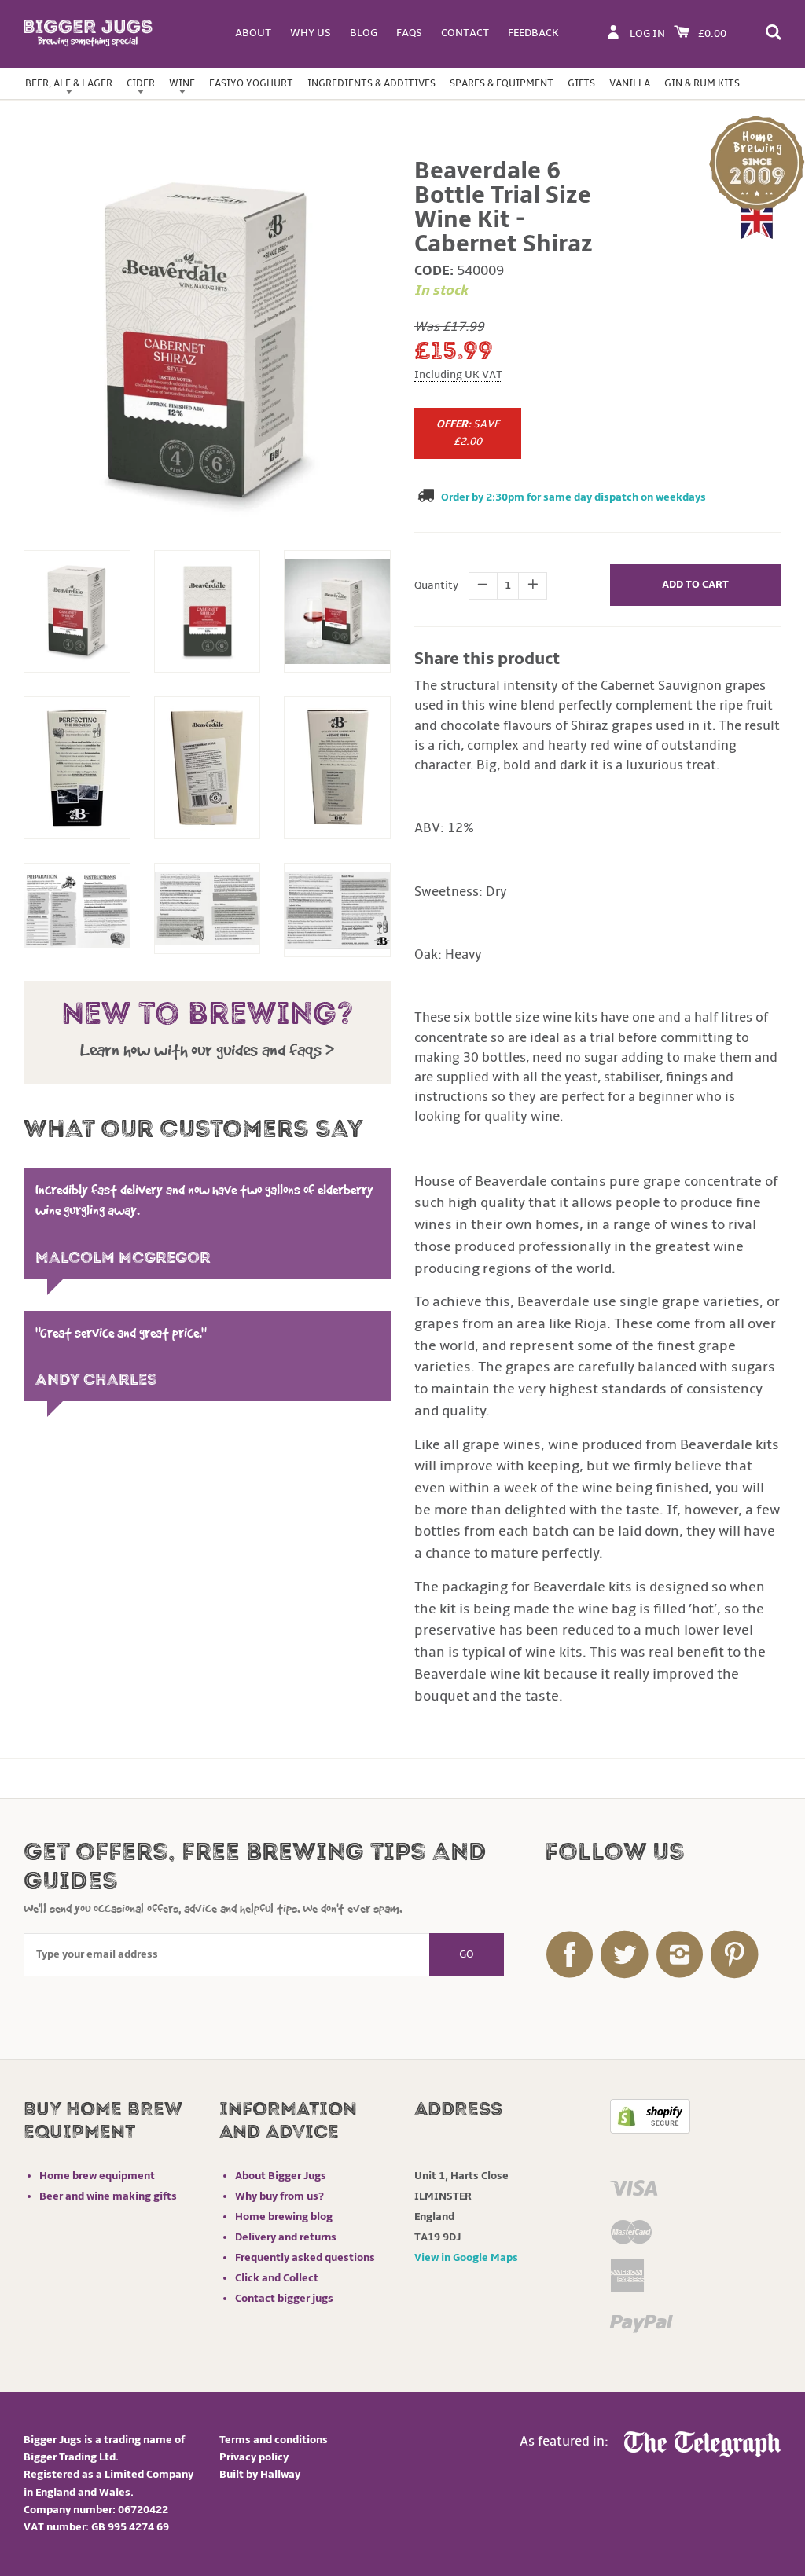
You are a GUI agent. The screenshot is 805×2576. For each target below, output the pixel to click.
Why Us (311, 33)
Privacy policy (254, 2457)
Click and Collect (277, 2278)
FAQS (409, 33)
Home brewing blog (284, 2216)
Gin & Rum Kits (702, 83)
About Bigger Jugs (281, 2176)
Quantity (436, 585)
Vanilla (630, 83)
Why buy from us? (279, 2196)
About (253, 33)
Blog (364, 33)
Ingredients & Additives (371, 83)
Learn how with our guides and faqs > (207, 1050)
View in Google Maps (466, 2257)
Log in (647, 33)
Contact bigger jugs (284, 2298)
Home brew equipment (97, 2176)
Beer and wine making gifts (108, 2196)
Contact (465, 33)
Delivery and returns (286, 2237)
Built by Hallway (260, 2474)
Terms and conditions (274, 2440)
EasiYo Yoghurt (251, 83)
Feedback (533, 33)
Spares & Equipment (502, 83)
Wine (182, 83)
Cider (141, 83)
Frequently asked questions (305, 2257)
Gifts (581, 83)
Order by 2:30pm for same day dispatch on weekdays (573, 497)
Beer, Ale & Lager (69, 83)
